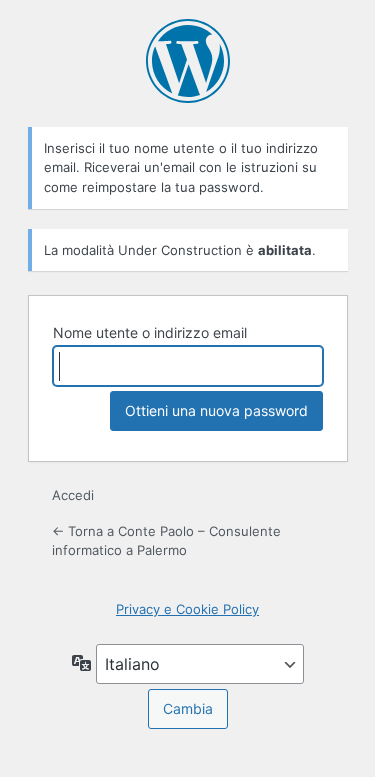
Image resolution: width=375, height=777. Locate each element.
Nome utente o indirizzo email (150, 332)
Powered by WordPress (188, 61)
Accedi (73, 495)
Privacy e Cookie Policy (187, 609)
